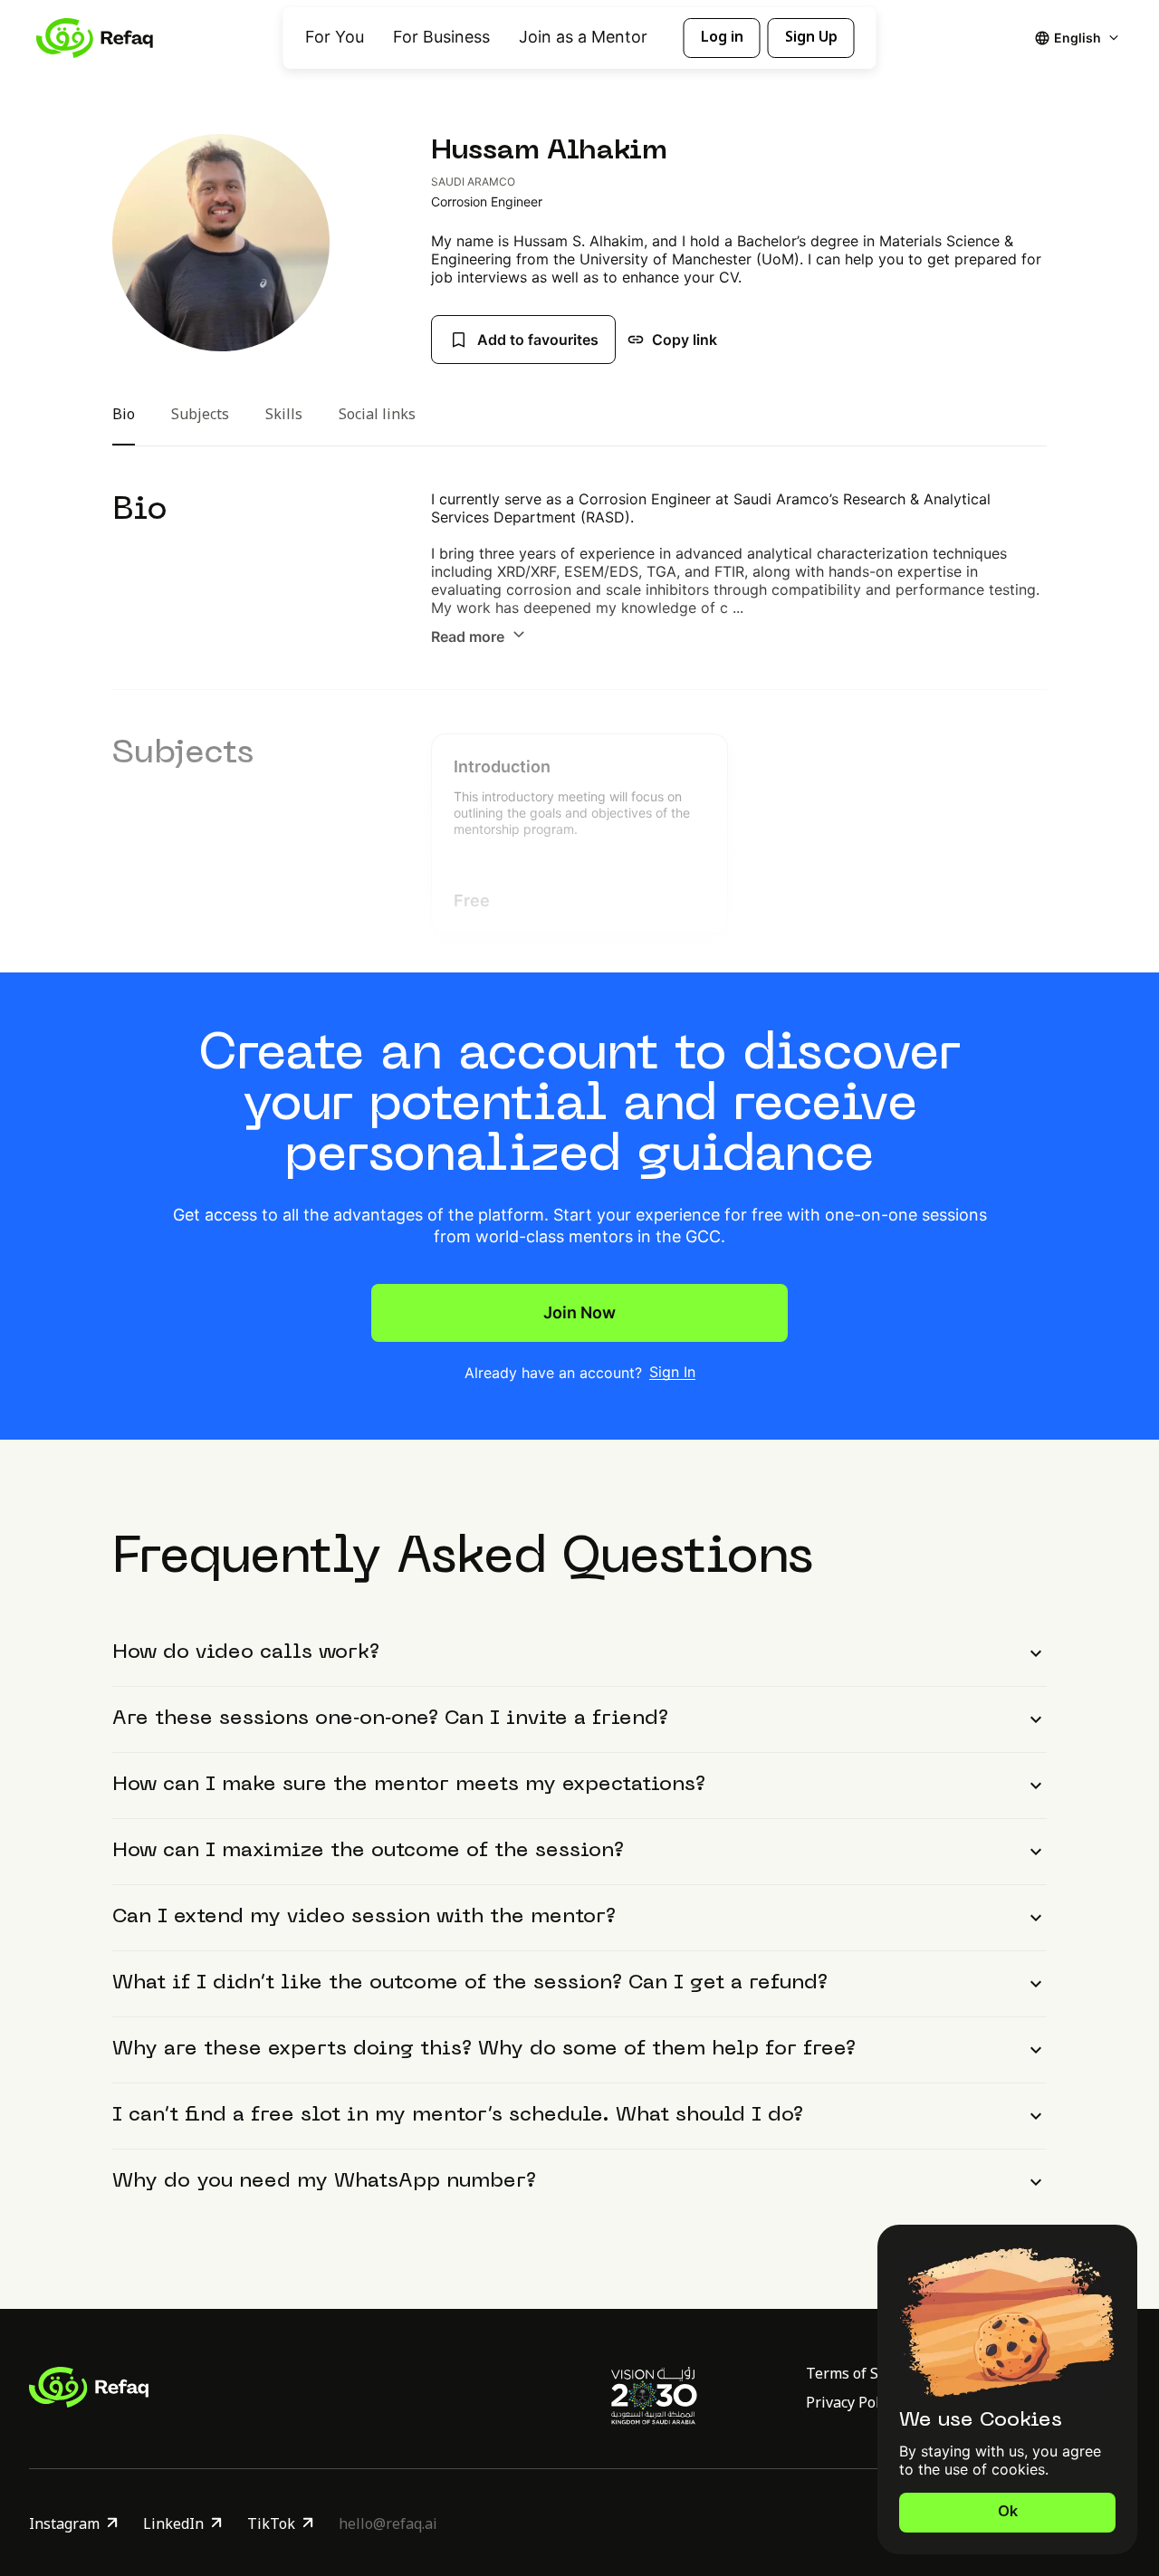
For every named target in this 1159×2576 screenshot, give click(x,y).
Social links (377, 419)
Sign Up (811, 37)
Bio (124, 419)
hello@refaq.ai (388, 2523)
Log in (722, 37)
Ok (1008, 2512)
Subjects (200, 419)
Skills (284, 419)
